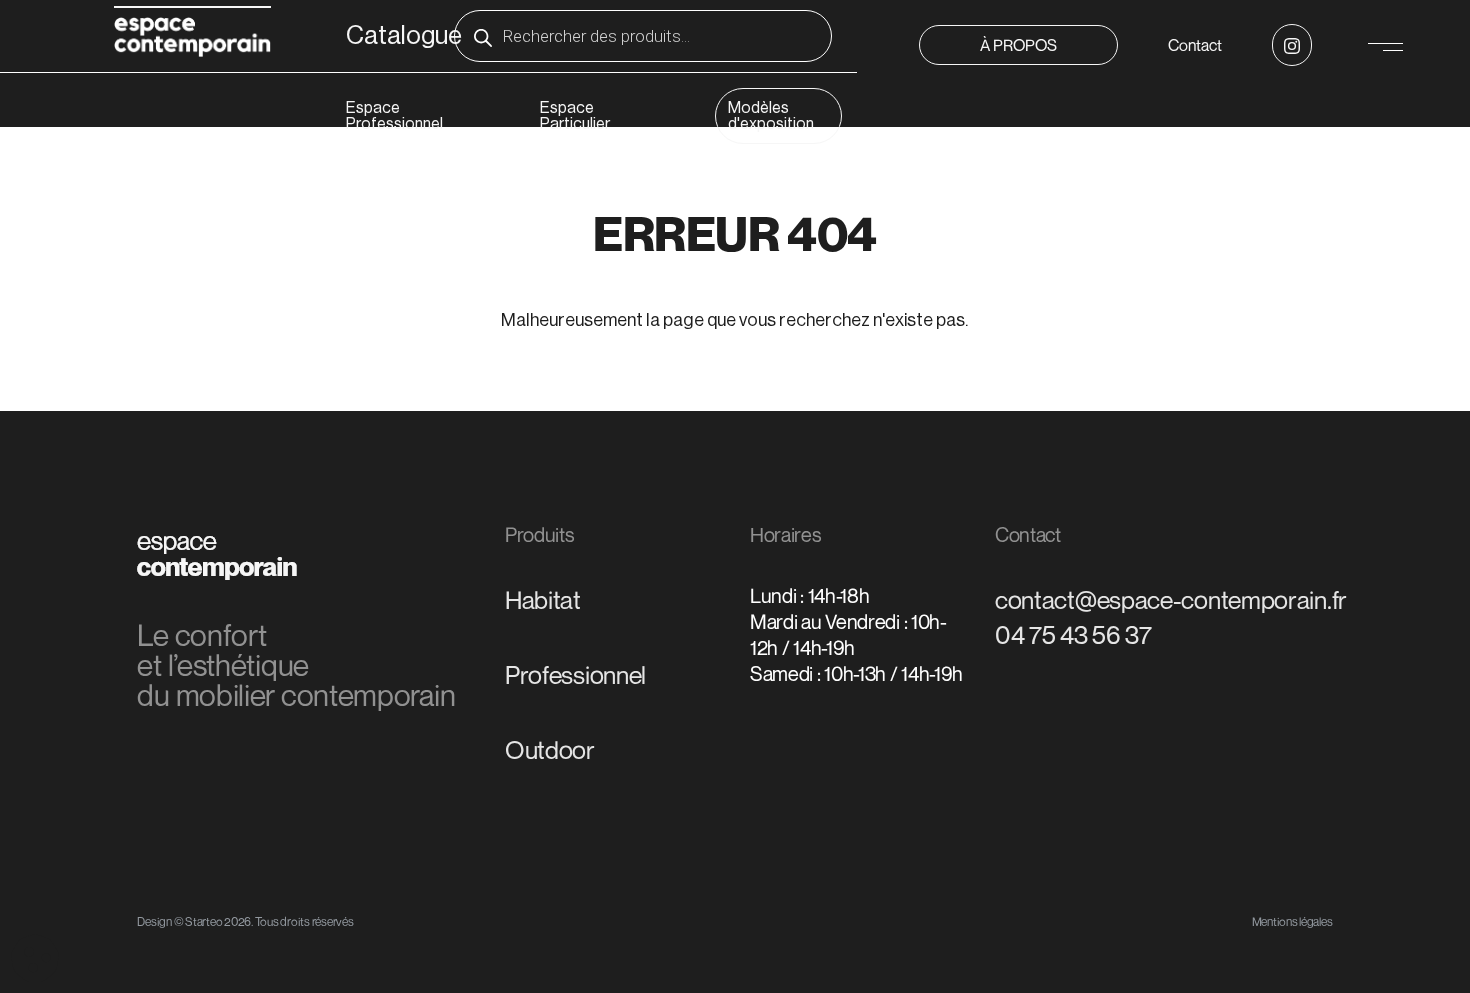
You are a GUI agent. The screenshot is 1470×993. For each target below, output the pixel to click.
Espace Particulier (575, 116)
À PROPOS (1018, 45)
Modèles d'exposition (771, 116)
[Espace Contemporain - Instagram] (1292, 45)
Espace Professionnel (394, 116)
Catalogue (404, 36)
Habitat (543, 600)
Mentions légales (1292, 921)
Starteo (203, 921)
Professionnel (575, 675)
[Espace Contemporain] (192, 34)
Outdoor (550, 750)
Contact (1195, 45)
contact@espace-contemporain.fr (1171, 600)
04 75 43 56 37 (1073, 635)
